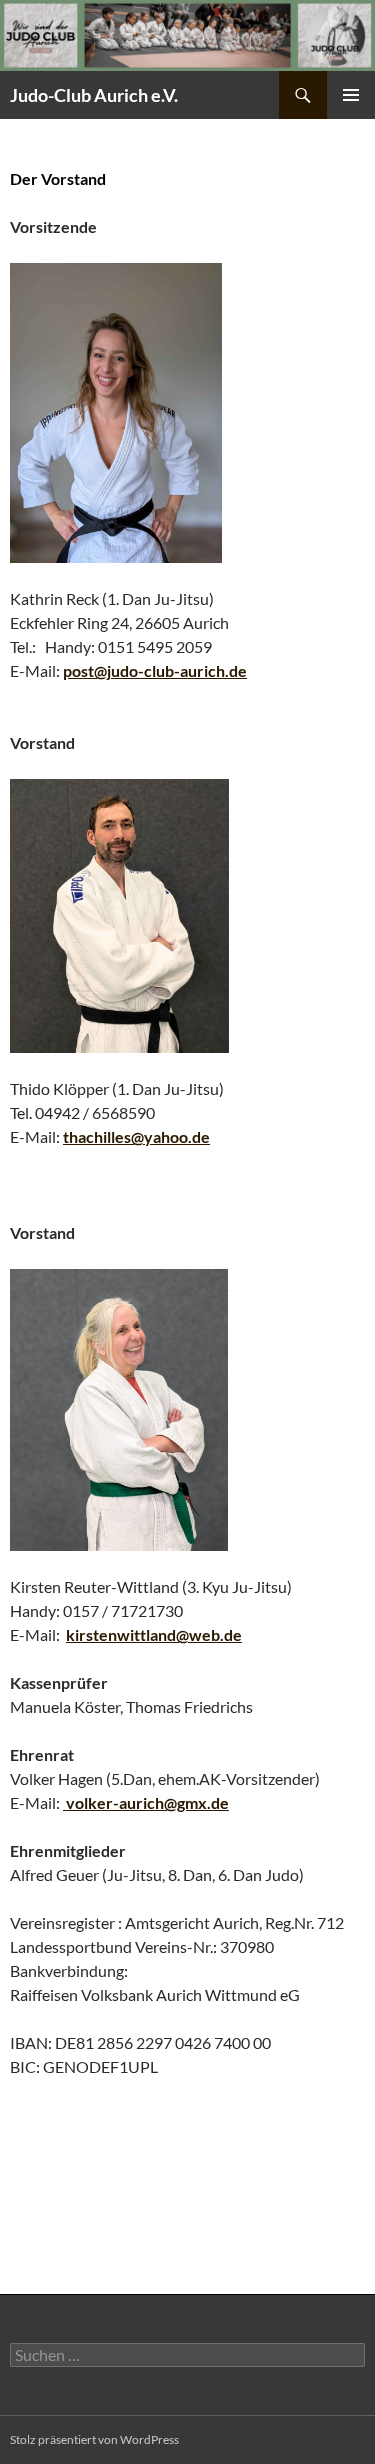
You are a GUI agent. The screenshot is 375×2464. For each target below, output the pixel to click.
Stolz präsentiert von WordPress (94, 2439)
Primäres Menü (351, 95)
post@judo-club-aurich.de (155, 670)
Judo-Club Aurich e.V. (94, 95)
